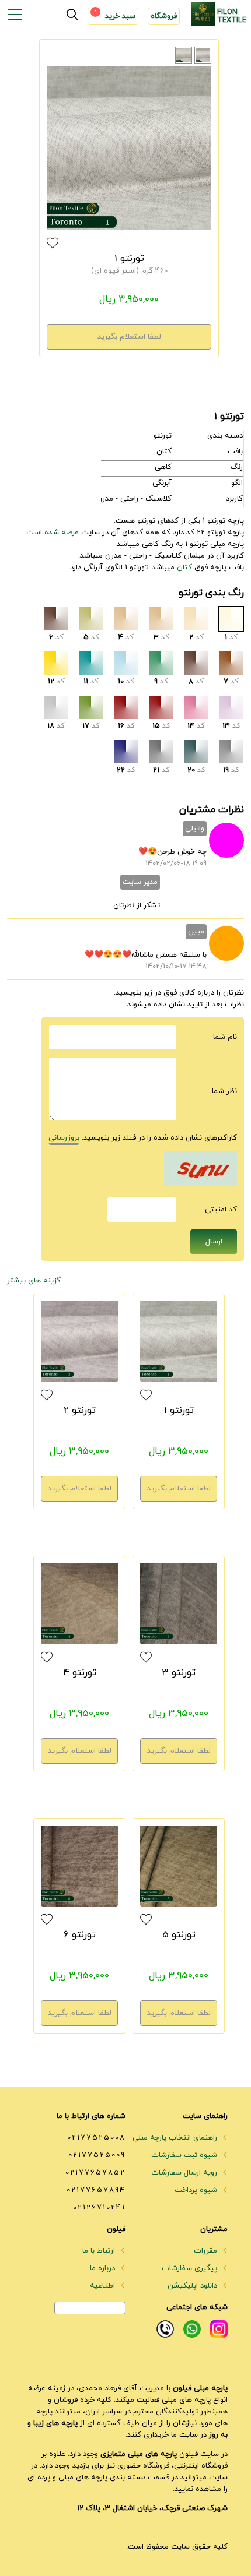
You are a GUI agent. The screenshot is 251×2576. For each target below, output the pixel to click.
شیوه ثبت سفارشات (185, 2155)
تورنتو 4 (80, 1673)
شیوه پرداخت (197, 2190)
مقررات (207, 2251)
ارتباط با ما (100, 2251)
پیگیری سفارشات (191, 2268)
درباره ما (104, 2268)
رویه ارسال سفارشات (185, 2173)
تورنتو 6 (80, 1935)
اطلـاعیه (104, 2286)
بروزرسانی (64, 1138)
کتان (184, 568)
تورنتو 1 (129, 259)
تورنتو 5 (179, 1935)
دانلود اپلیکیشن (194, 2286)
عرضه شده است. (52, 533)
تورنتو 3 (179, 1673)
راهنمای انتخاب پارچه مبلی (176, 2138)
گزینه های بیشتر (34, 1281)
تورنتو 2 (80, 1411)
